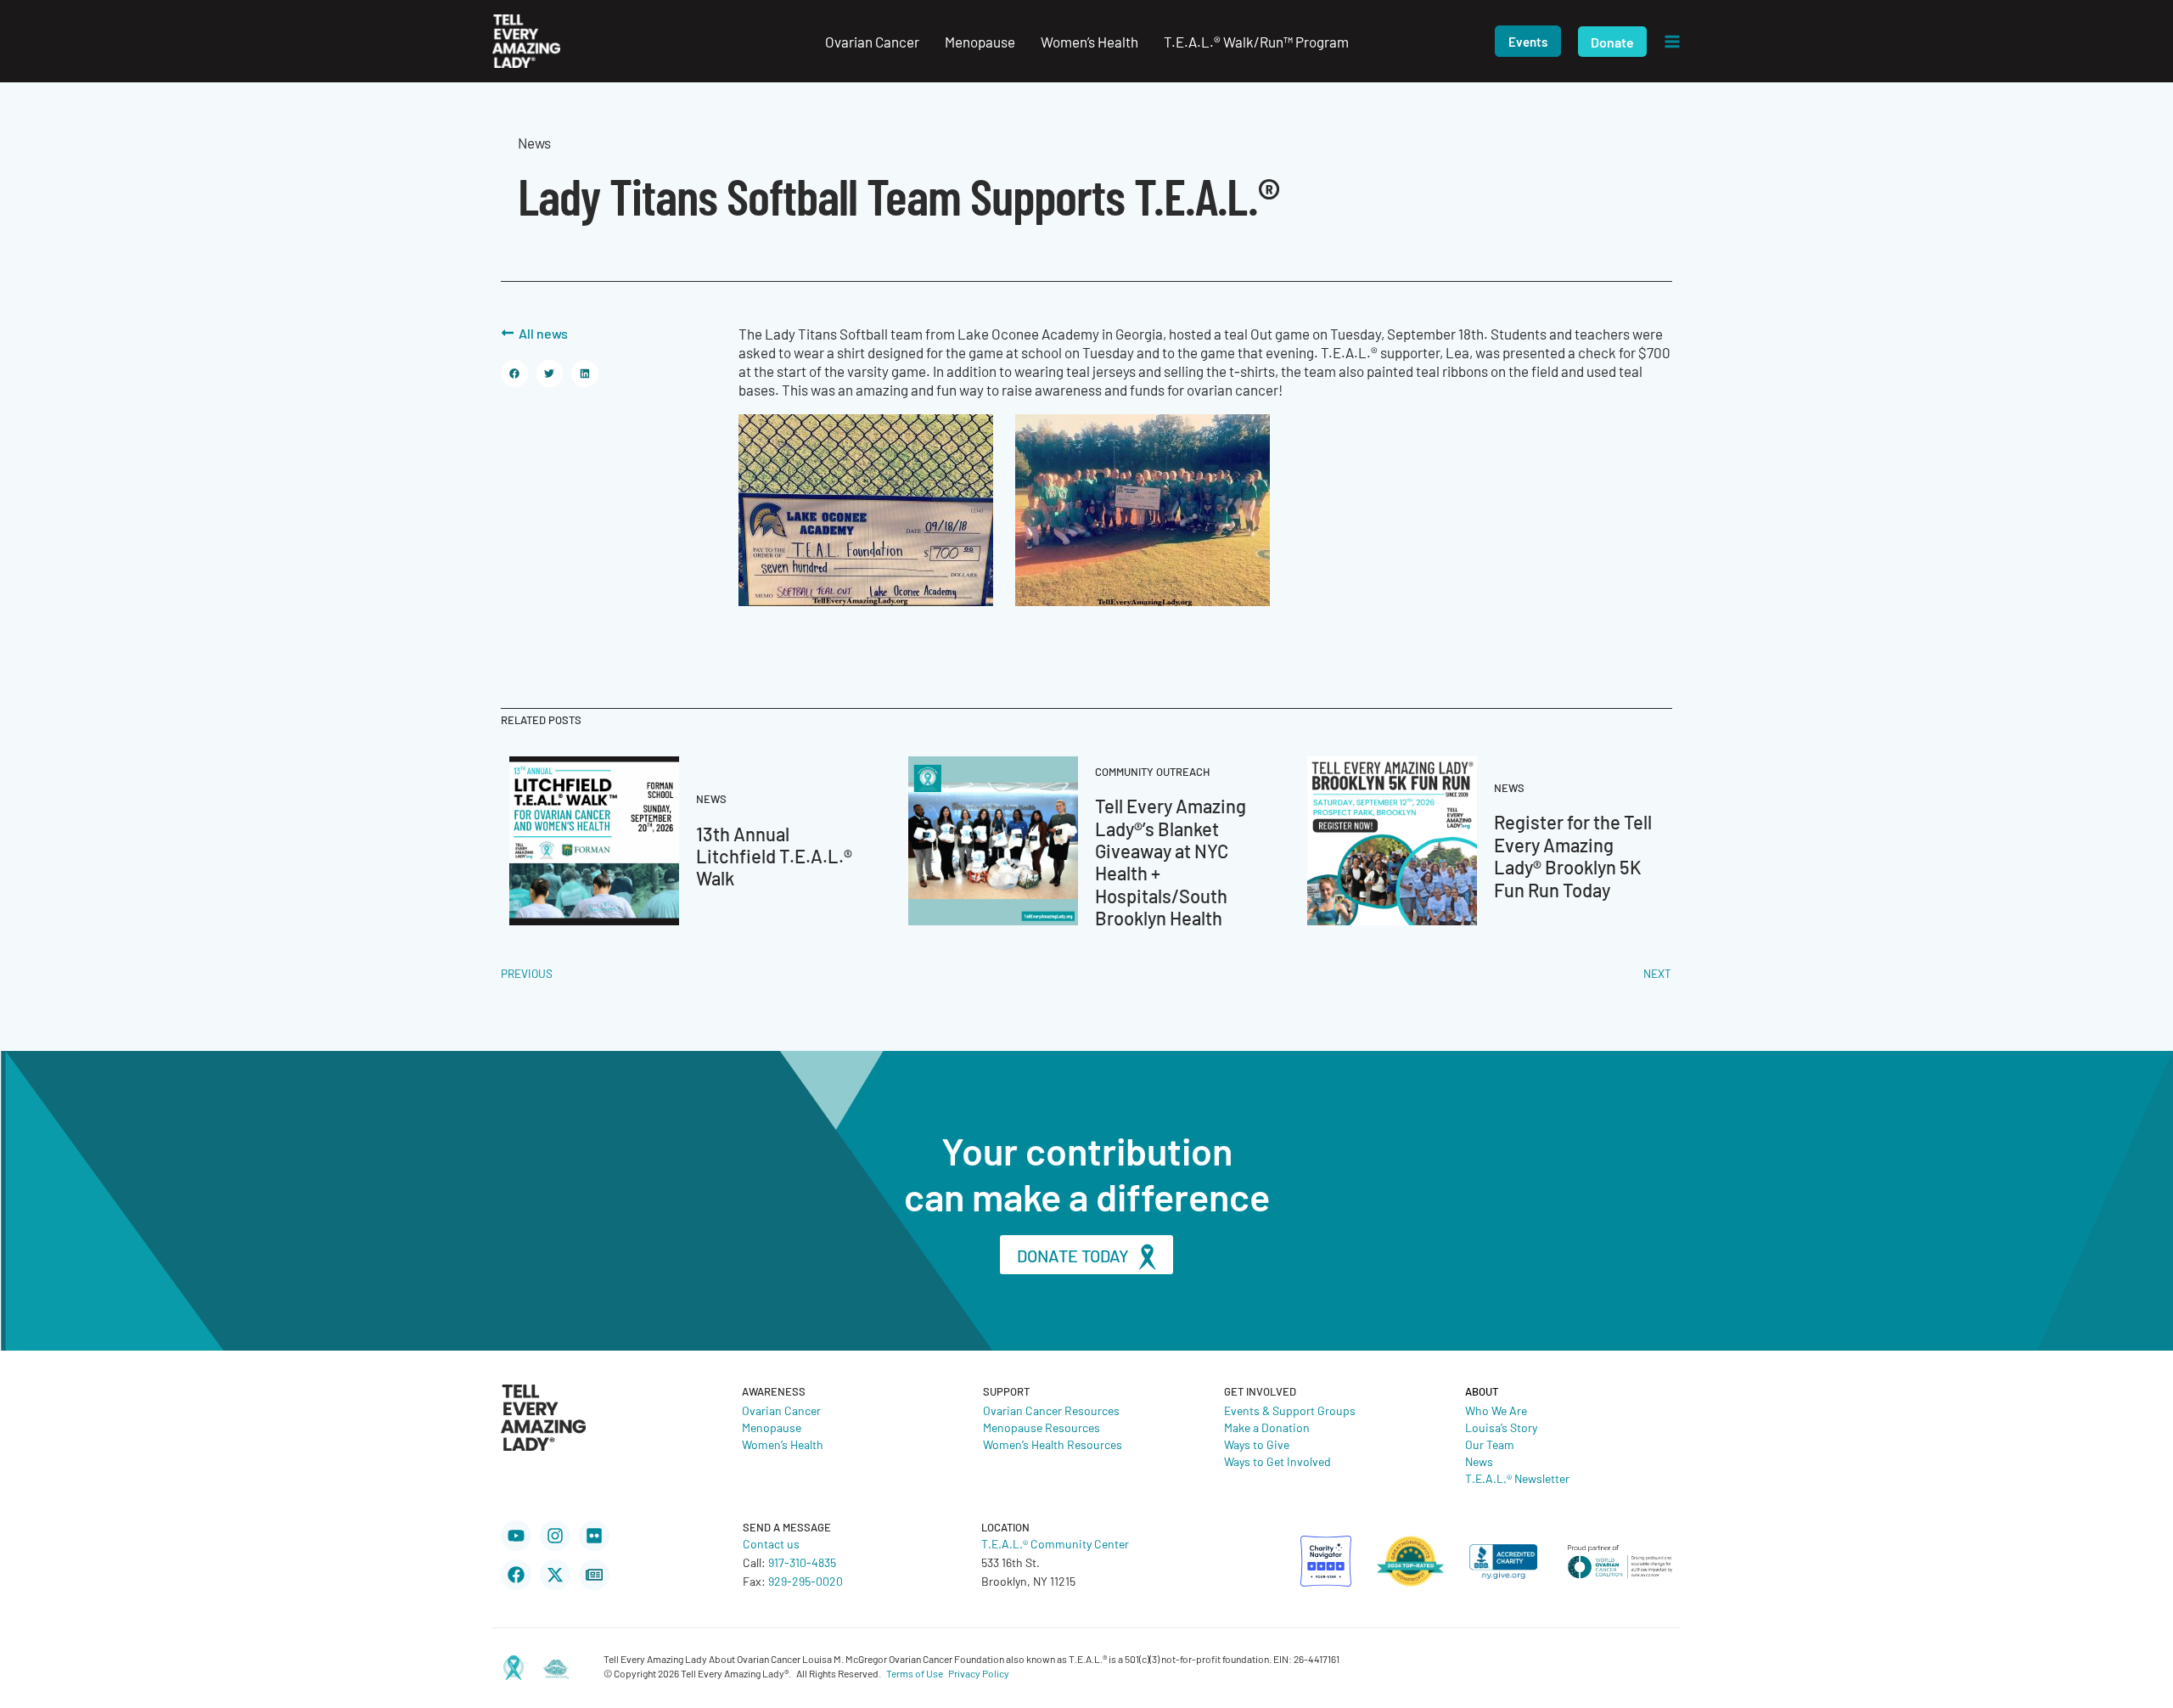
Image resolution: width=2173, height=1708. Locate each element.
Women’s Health (783, 1444)
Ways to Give (1257, 1444)
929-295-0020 (806, 1581)
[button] (1528, 41)
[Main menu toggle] (1672, 42)
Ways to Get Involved (1277, 1461)
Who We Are (1496, 1410)
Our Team (1490, 1444)
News (1479, 1461)
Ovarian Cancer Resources (1051, 1410)
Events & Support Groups (1290, 1410)
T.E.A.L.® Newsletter (1517, 1478)
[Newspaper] (594, 1575)
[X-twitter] (555, 1575)
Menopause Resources (1042, 1427)
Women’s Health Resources (1053, 1444)
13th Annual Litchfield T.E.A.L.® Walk (774, 856)
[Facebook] (516, 1575)
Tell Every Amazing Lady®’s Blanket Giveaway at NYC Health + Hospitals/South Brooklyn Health (1171, 861)
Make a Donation (1267, 1427)
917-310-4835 (802, 1562)
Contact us (771, 1543)
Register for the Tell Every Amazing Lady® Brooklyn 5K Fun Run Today (1573, 855)
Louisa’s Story (1501, 1427)
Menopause (772, 1427)
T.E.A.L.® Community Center (1055, 1543)
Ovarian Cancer (781, 1410)
